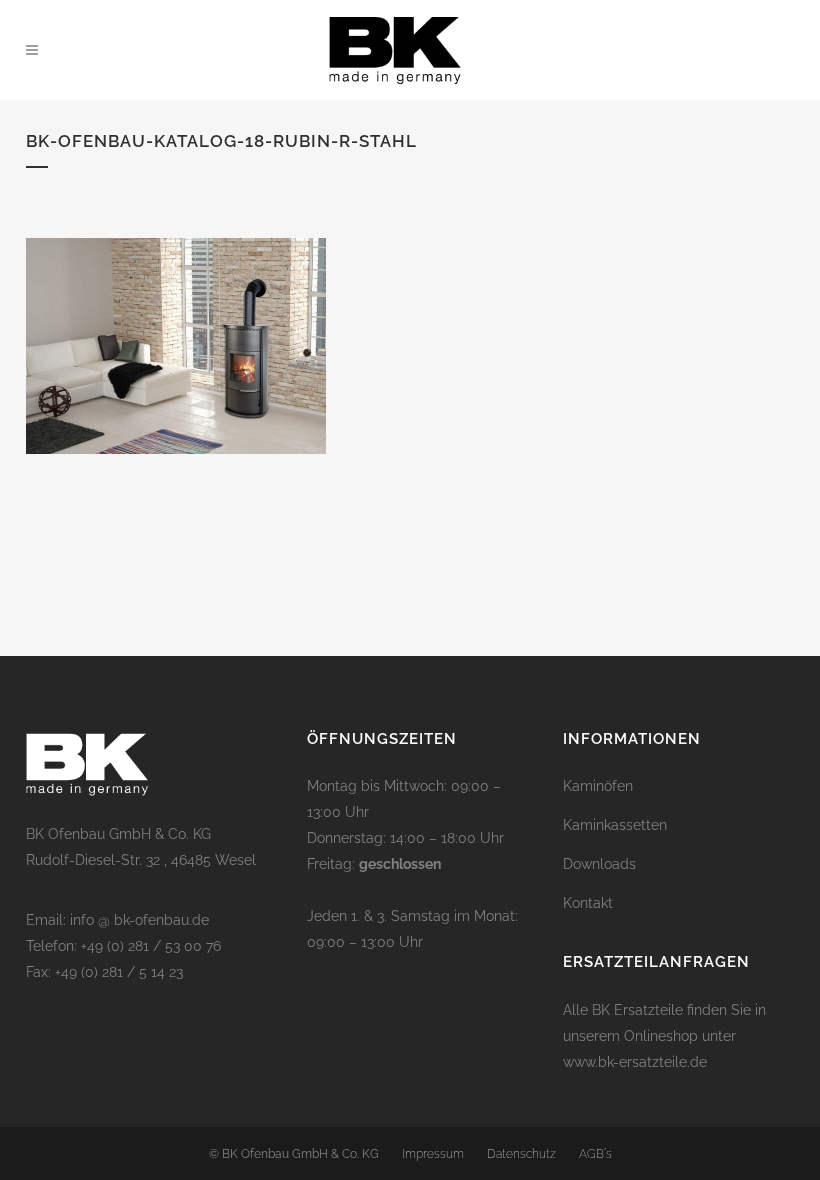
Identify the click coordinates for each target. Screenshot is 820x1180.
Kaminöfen (598, 786)
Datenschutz (521, 1154)
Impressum (433, 1154)
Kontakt (588, 903)
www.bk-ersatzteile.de (635, 1062)
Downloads (599, 864)
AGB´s (595, 1154)
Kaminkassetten (615, 825)
